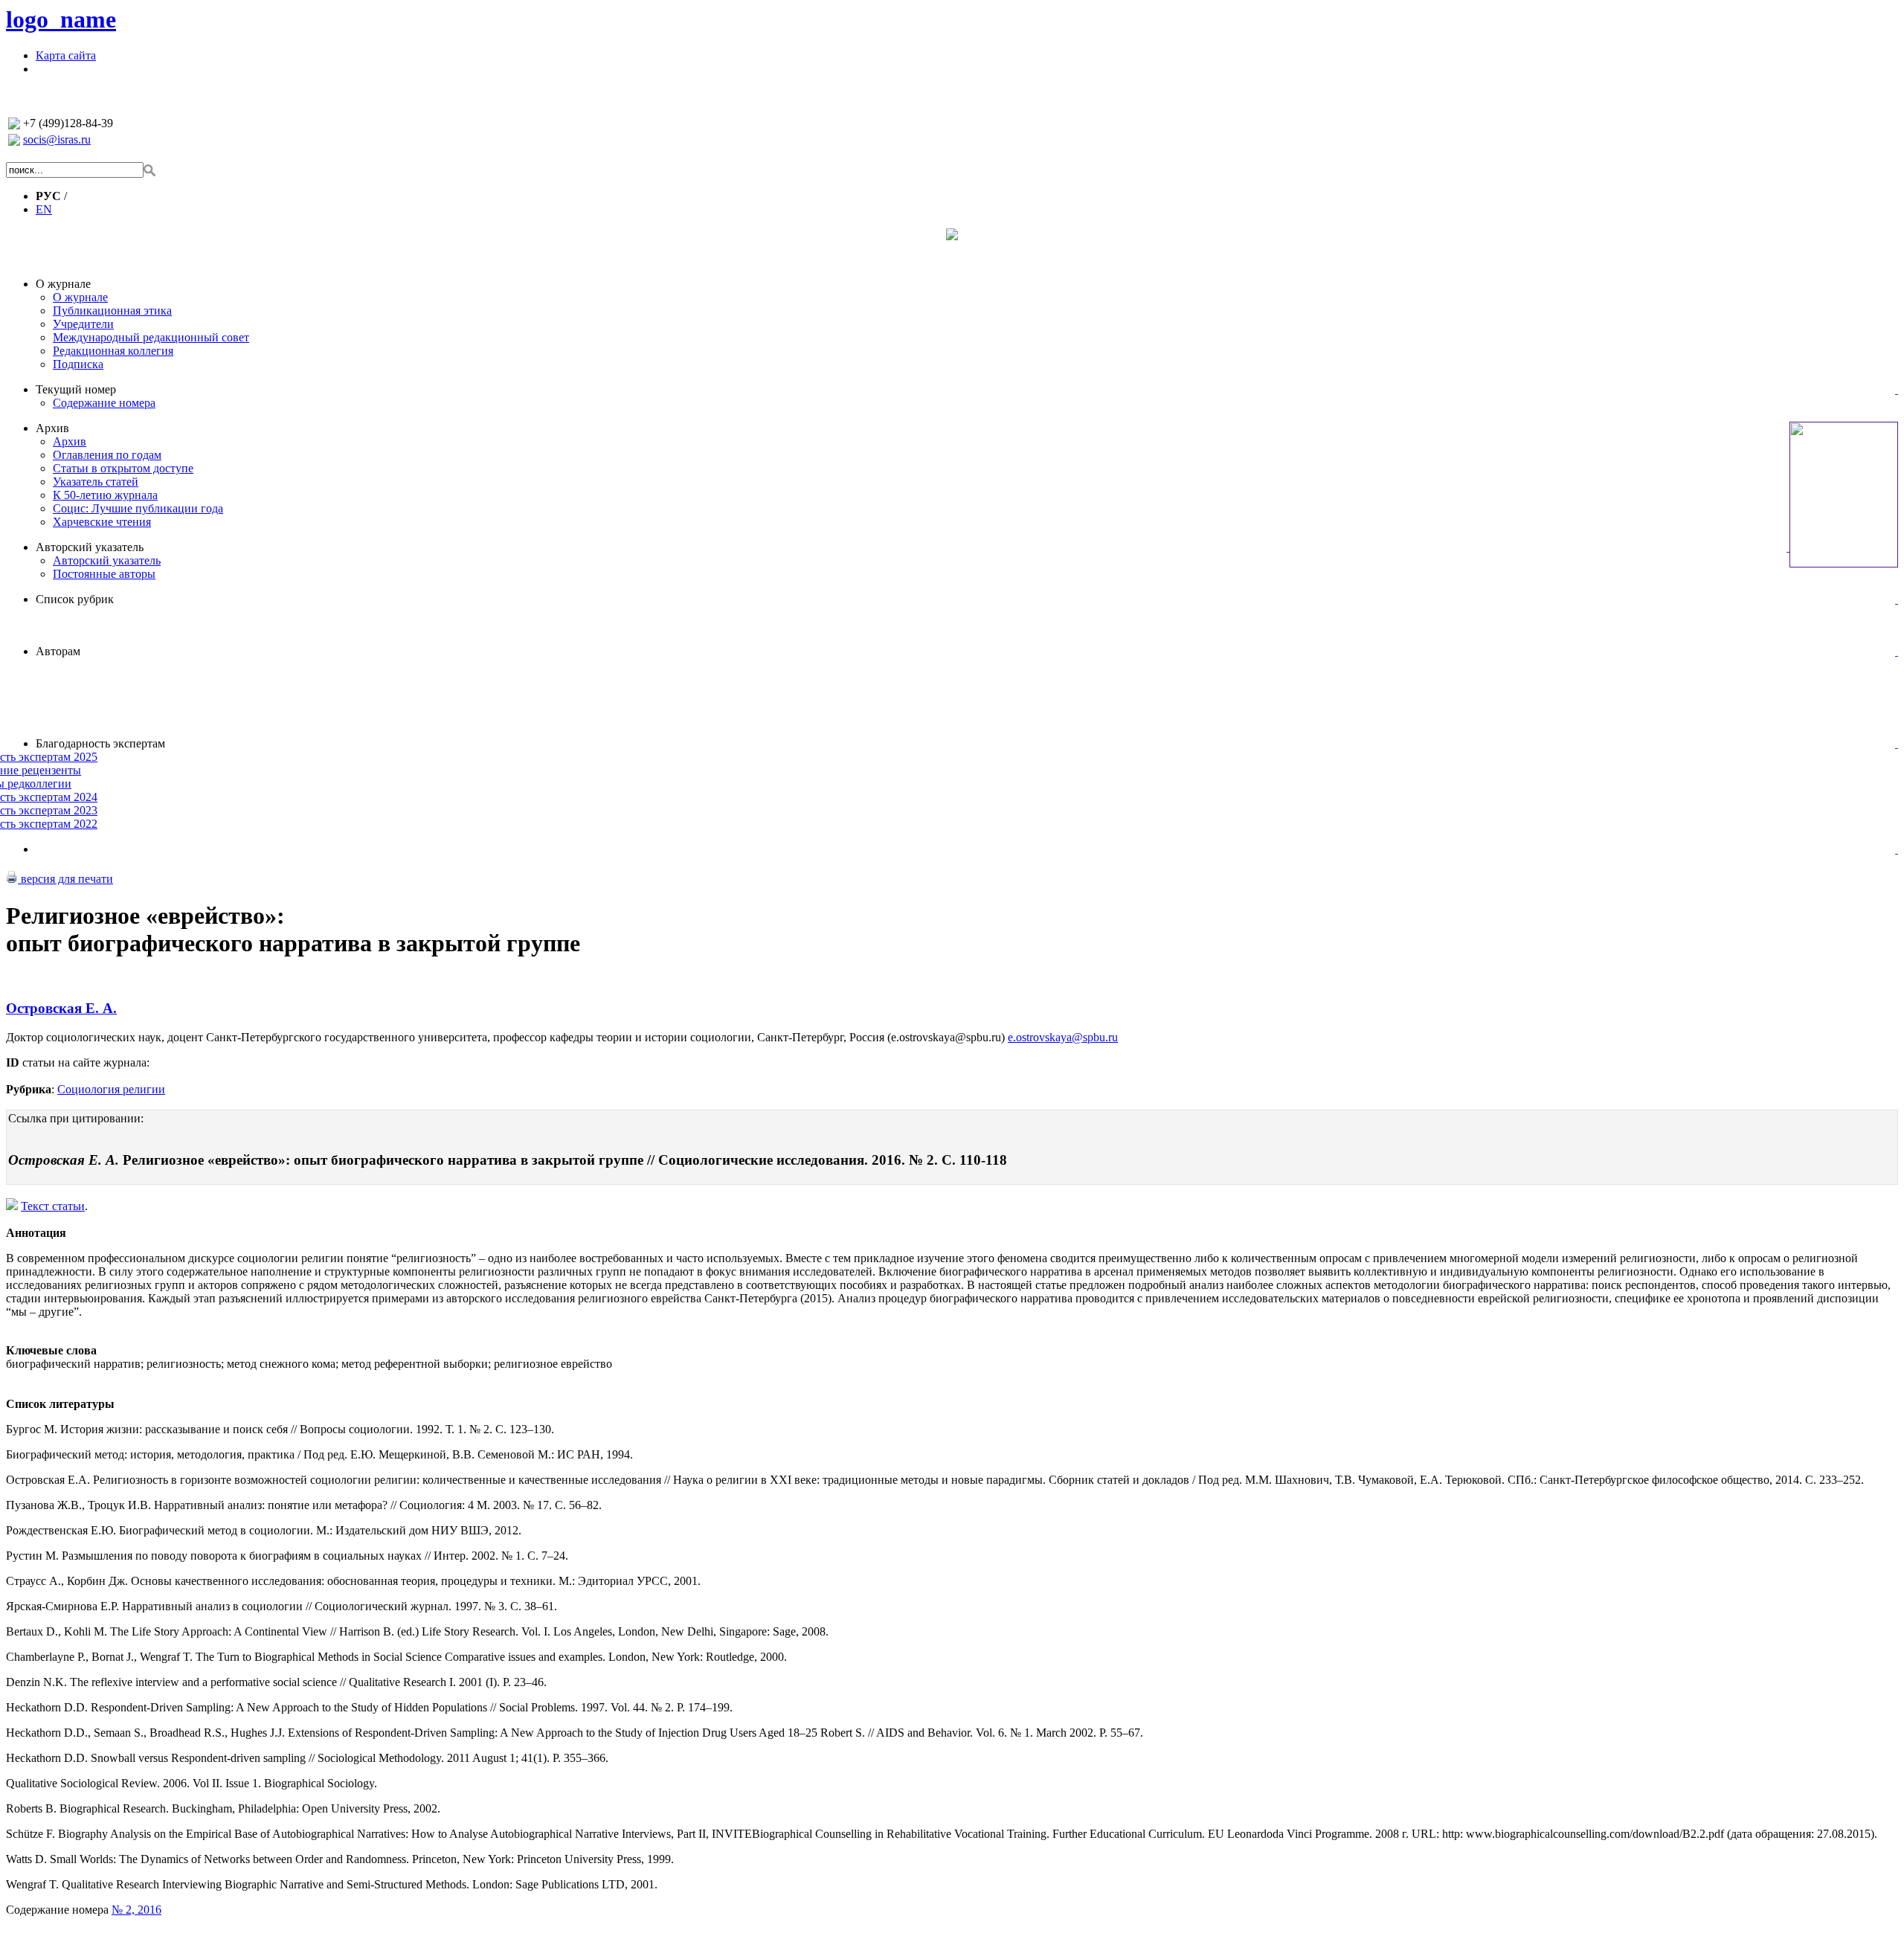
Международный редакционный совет (151, 337)
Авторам (58, 651)
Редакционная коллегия (113, 351)
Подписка (78, 364)
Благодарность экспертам (100, 743)
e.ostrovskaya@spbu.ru (1063, 1037)
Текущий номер (76, 389)
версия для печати (65, 879)
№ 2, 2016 (136, 1910)
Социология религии (111, 1089)
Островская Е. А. (61, 1008)
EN (44, 209)
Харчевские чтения (102, 522)
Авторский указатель (90, 547)
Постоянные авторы (104, 574)
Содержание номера (104, 403)
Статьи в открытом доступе (123, 468)
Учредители (83, 324)
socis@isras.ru (57, 139)
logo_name (61, 19)
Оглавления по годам (107, 455)
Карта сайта (66, 55)
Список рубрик (75, 599)
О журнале (63, 284)
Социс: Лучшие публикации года (138, 508)
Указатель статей (96, 482)
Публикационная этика (112, 311)
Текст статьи (53, 1206)
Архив (52, 428)
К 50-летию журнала (105, 495)
